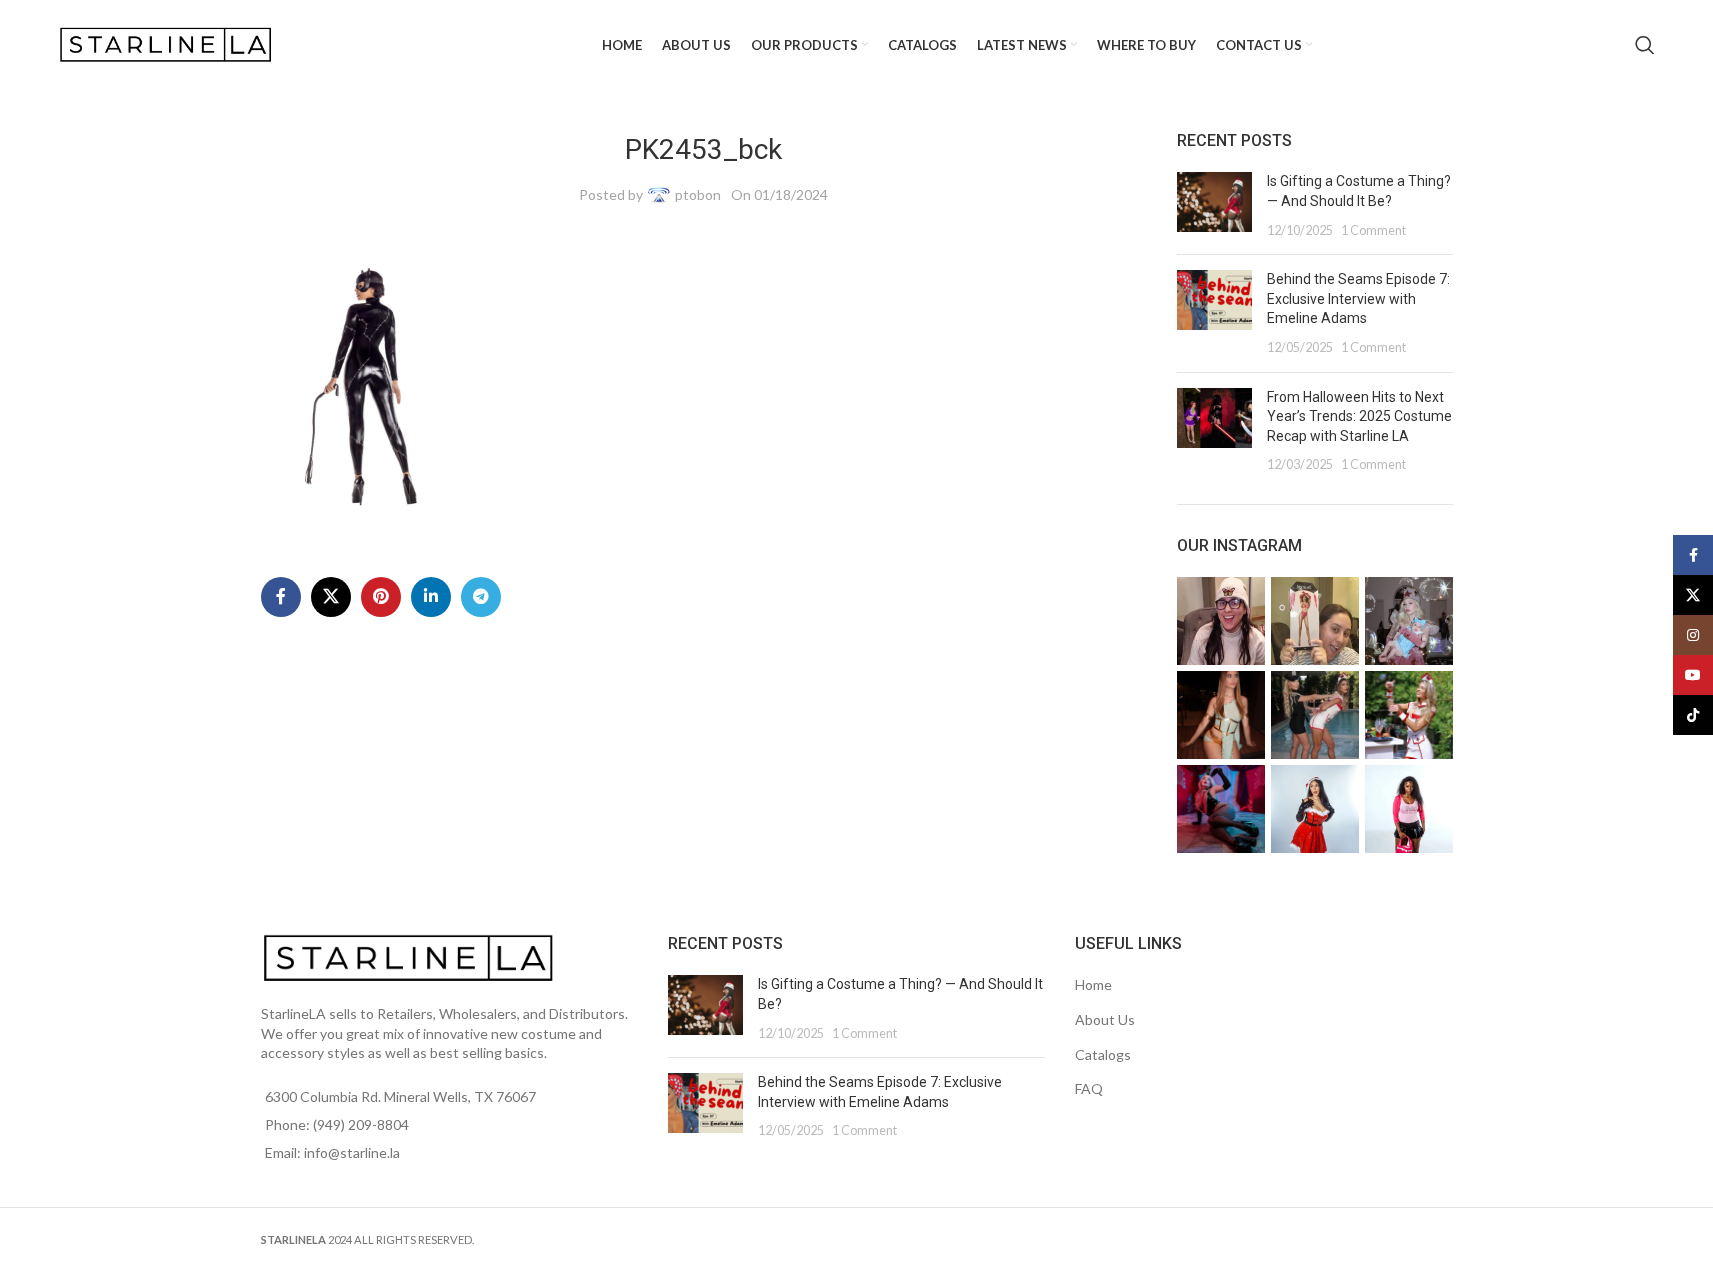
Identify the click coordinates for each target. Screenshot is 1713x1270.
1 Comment (1373, 230)
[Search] (1645, 45)
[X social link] (331, 597)
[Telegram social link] (481, 597)
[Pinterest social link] (381, 597)
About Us (1105, 1019)
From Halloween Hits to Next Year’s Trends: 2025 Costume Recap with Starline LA (1359, 416)
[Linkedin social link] (431, 597)
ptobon (698, 194)
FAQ (1089, 1088)
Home (1093, 984)
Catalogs (1103, 1054)
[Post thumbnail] (1214, 205)
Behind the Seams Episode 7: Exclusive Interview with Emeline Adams (1358, 298)
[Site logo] (168, 43)
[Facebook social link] (281, 597)
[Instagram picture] (1221, 621)
